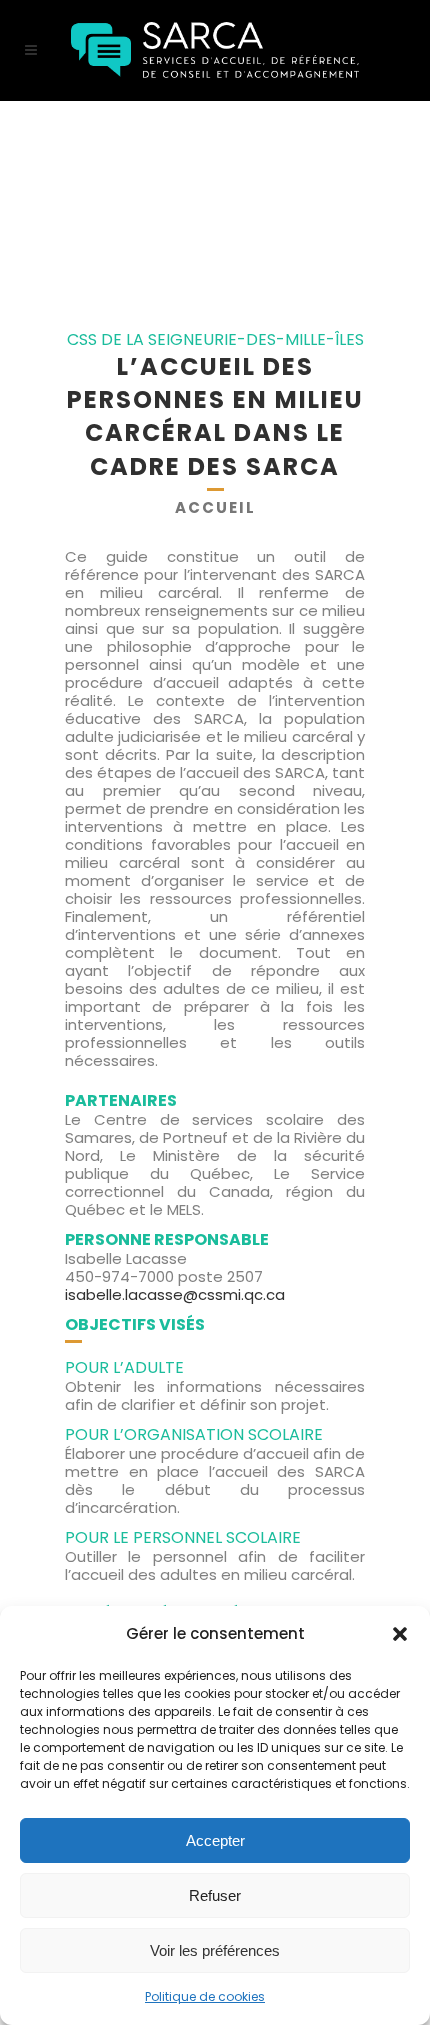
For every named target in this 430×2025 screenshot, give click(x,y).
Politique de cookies (205, 1996)
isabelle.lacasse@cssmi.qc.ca (175, 1294)
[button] (400, 1634)
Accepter (215, 1840)
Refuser (215, 1895)
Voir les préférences (215, 1950)
